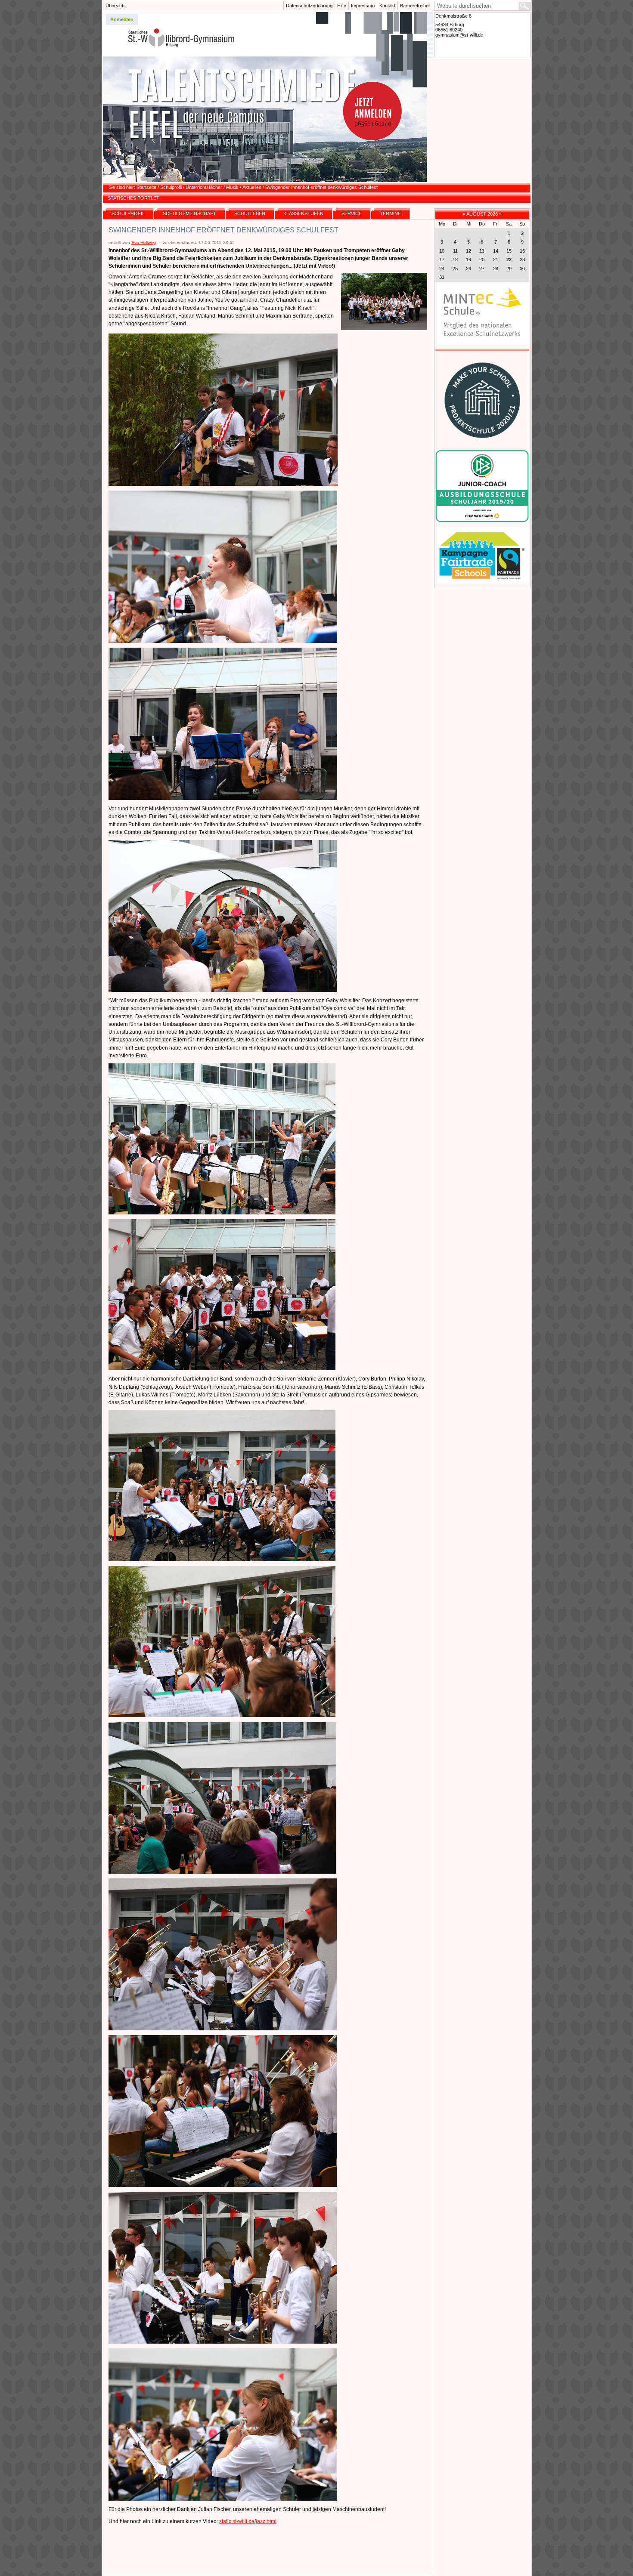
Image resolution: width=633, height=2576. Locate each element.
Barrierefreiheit (415, 6)
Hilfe (342, 6)
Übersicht (116, 6)
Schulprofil (171, 187)
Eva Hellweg (144, 242)
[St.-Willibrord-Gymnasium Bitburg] (268, 97)
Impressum (363, 6)
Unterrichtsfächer (204, 187)
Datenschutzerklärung (309, 6)
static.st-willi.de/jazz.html (248, 2521)
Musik (232, 187)
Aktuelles (252, 187)
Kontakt (387, 6)
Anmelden (122, 19)
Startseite (146, 187)
